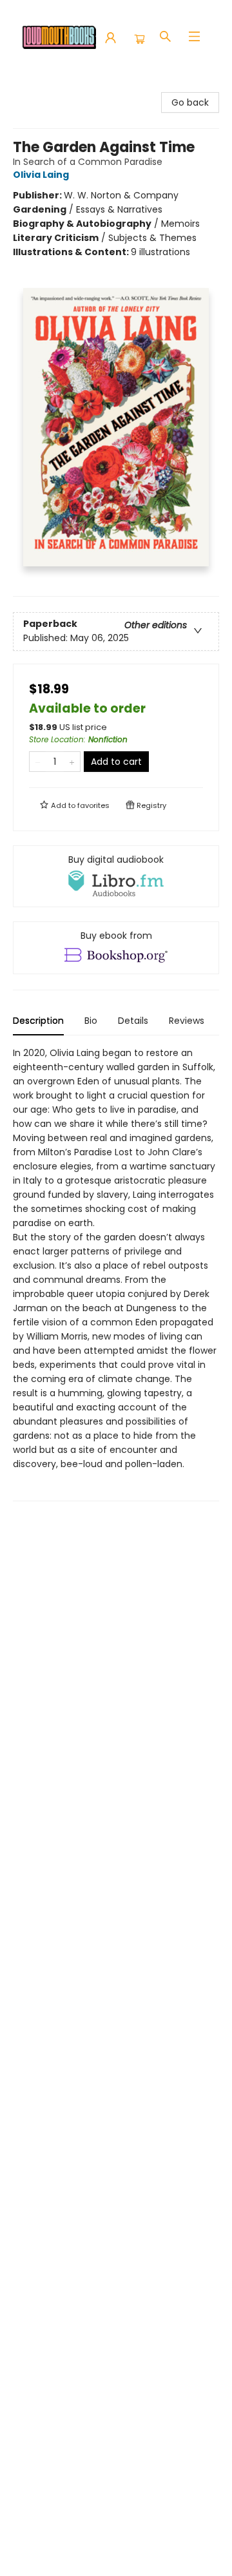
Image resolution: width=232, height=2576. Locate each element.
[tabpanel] (116, 1274)
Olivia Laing (41, 175)
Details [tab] (133, 1021)
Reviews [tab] (187, 1021)
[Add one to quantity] (72, 762)
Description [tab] (38, 1021)
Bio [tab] (91, 1021)
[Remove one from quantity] (38, 762)
